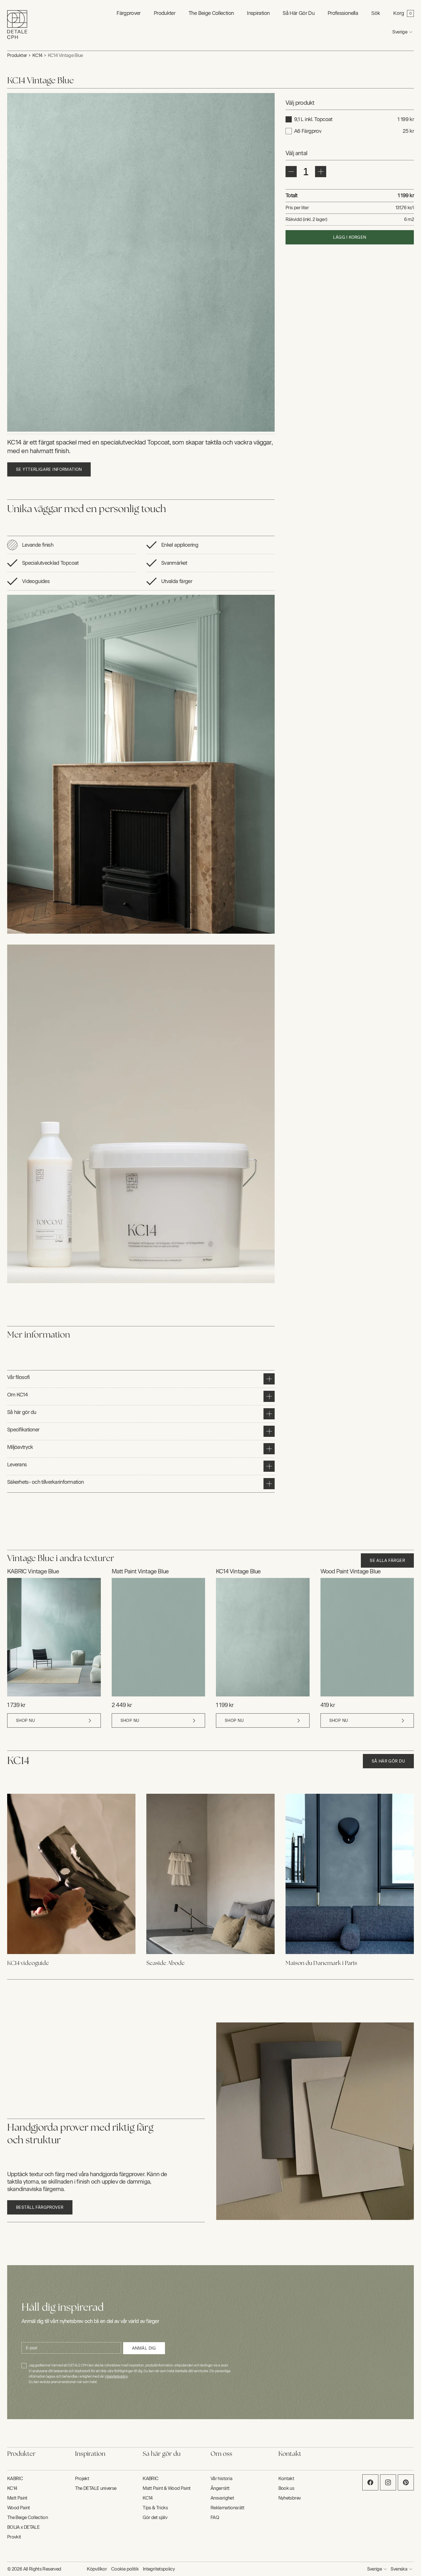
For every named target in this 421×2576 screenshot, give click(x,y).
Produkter (17, 55)
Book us (286, 2488)
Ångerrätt (220, 2488)
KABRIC (15, 2479)
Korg (399, 13)
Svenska (399, 2569)
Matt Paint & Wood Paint (167, 2488)
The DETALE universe (96, 2488)
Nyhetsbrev (290, 2498)
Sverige (400, 32)
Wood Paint (19, 2508)
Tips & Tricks (155, 2508)
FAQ (215, 2517)
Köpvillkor (97, 2569)
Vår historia (221, 2479)
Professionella (343, 13)
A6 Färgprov (308, 131)
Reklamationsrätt (228, 2508)
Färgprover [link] (129, 13)
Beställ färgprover (40, 2207)
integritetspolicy (116, 2377)
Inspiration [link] (258, 13)
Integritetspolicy (159, 2569)
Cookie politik (125, 2569)
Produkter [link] (165, 13)
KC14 (37, 55)
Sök (376, 13)
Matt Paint (17, 2498)
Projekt (82, 2479)
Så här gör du (388, 1761)
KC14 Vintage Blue (65, 55)
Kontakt (286, 2479)
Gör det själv (155, 2517)
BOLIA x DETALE (23, 2527)
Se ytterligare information (49, 470)
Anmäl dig (144, 2348)
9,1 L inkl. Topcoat (313, 119)
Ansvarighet (222, 2498)
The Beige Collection (211, 13)
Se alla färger (387, 1561)
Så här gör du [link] (299, 13)
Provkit (14, 2537)
